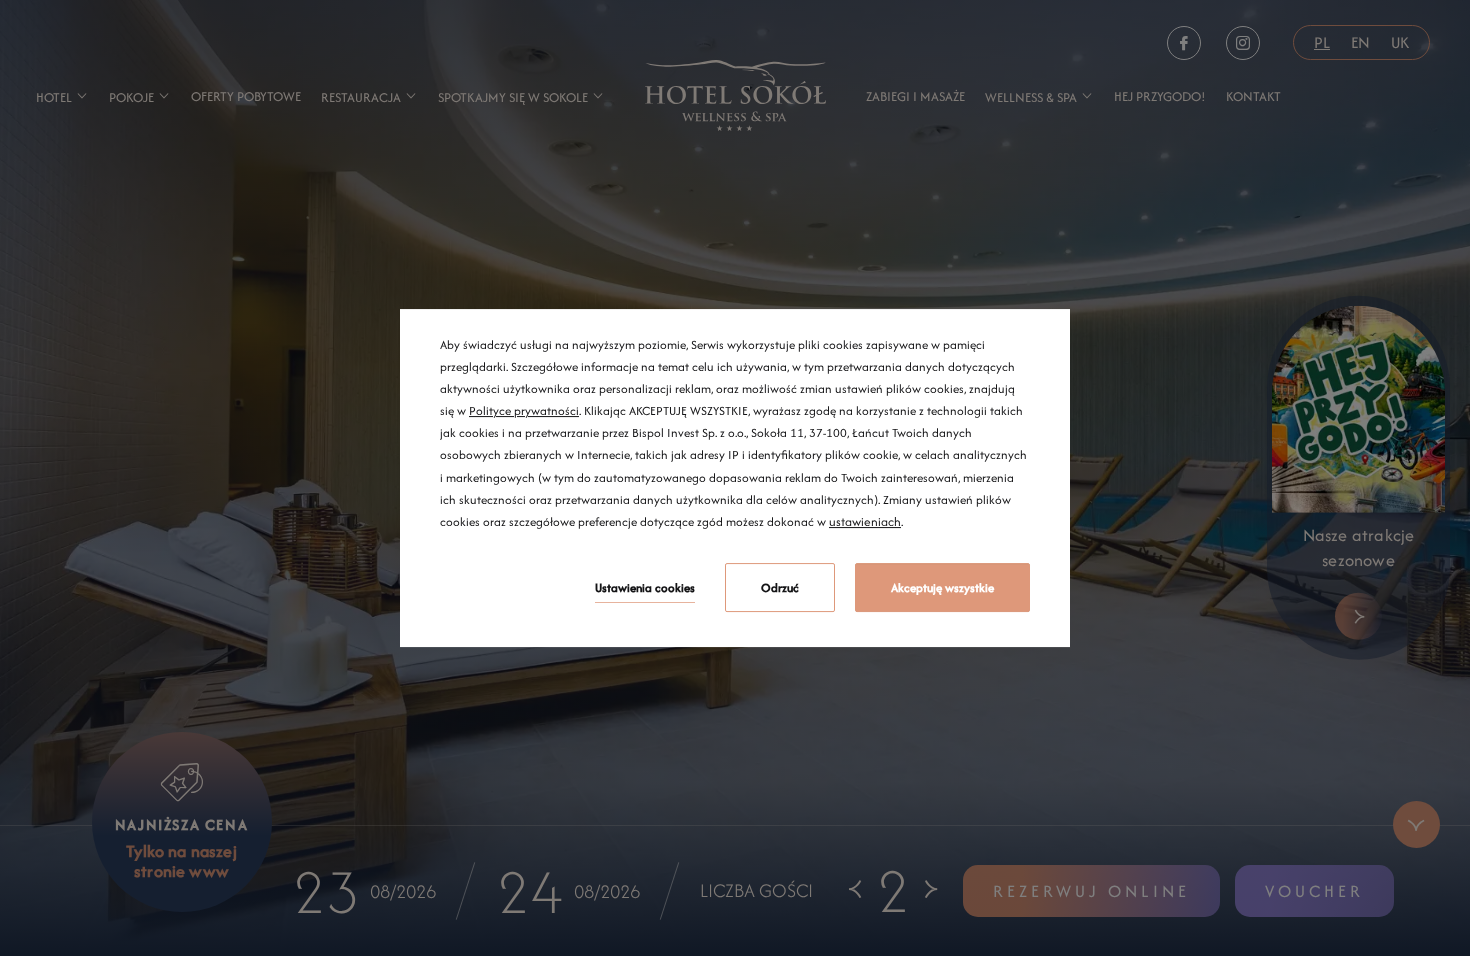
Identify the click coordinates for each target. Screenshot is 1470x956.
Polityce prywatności (524, 410)
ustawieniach (865, 521)
